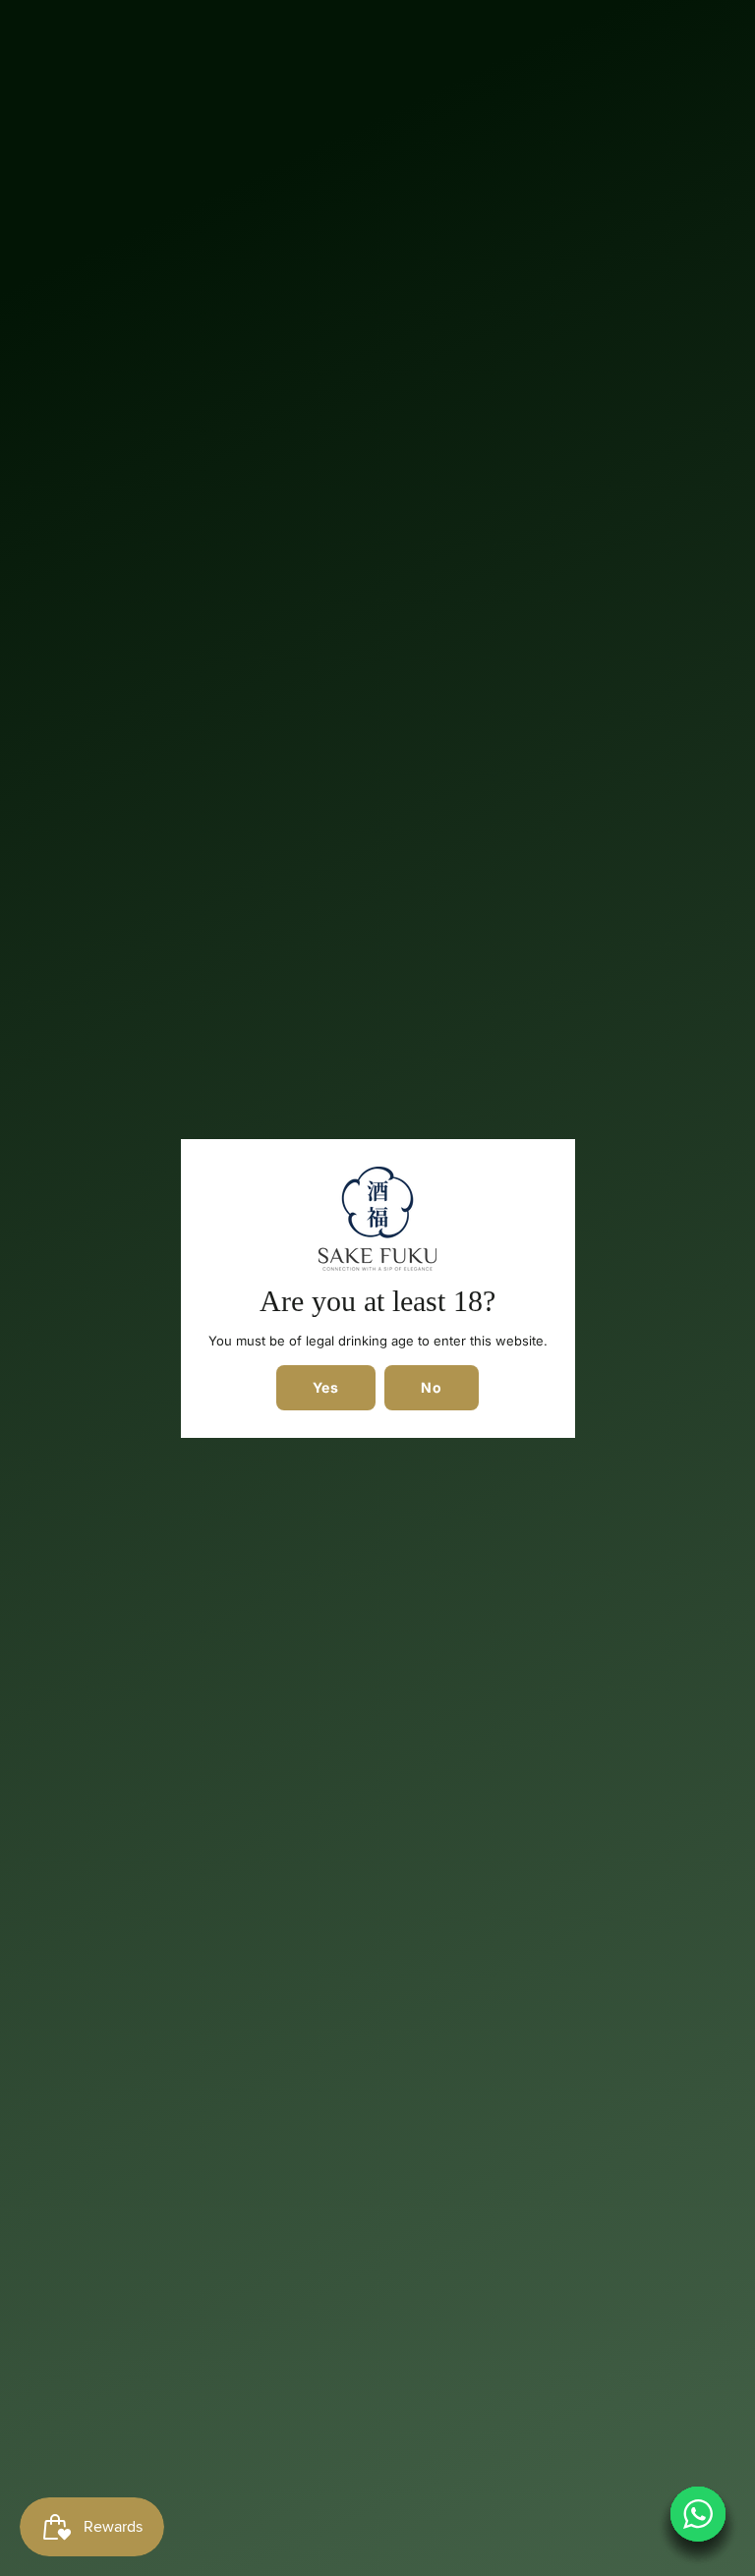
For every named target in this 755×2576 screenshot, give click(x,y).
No (432, 1387)
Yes (325, 1387)
